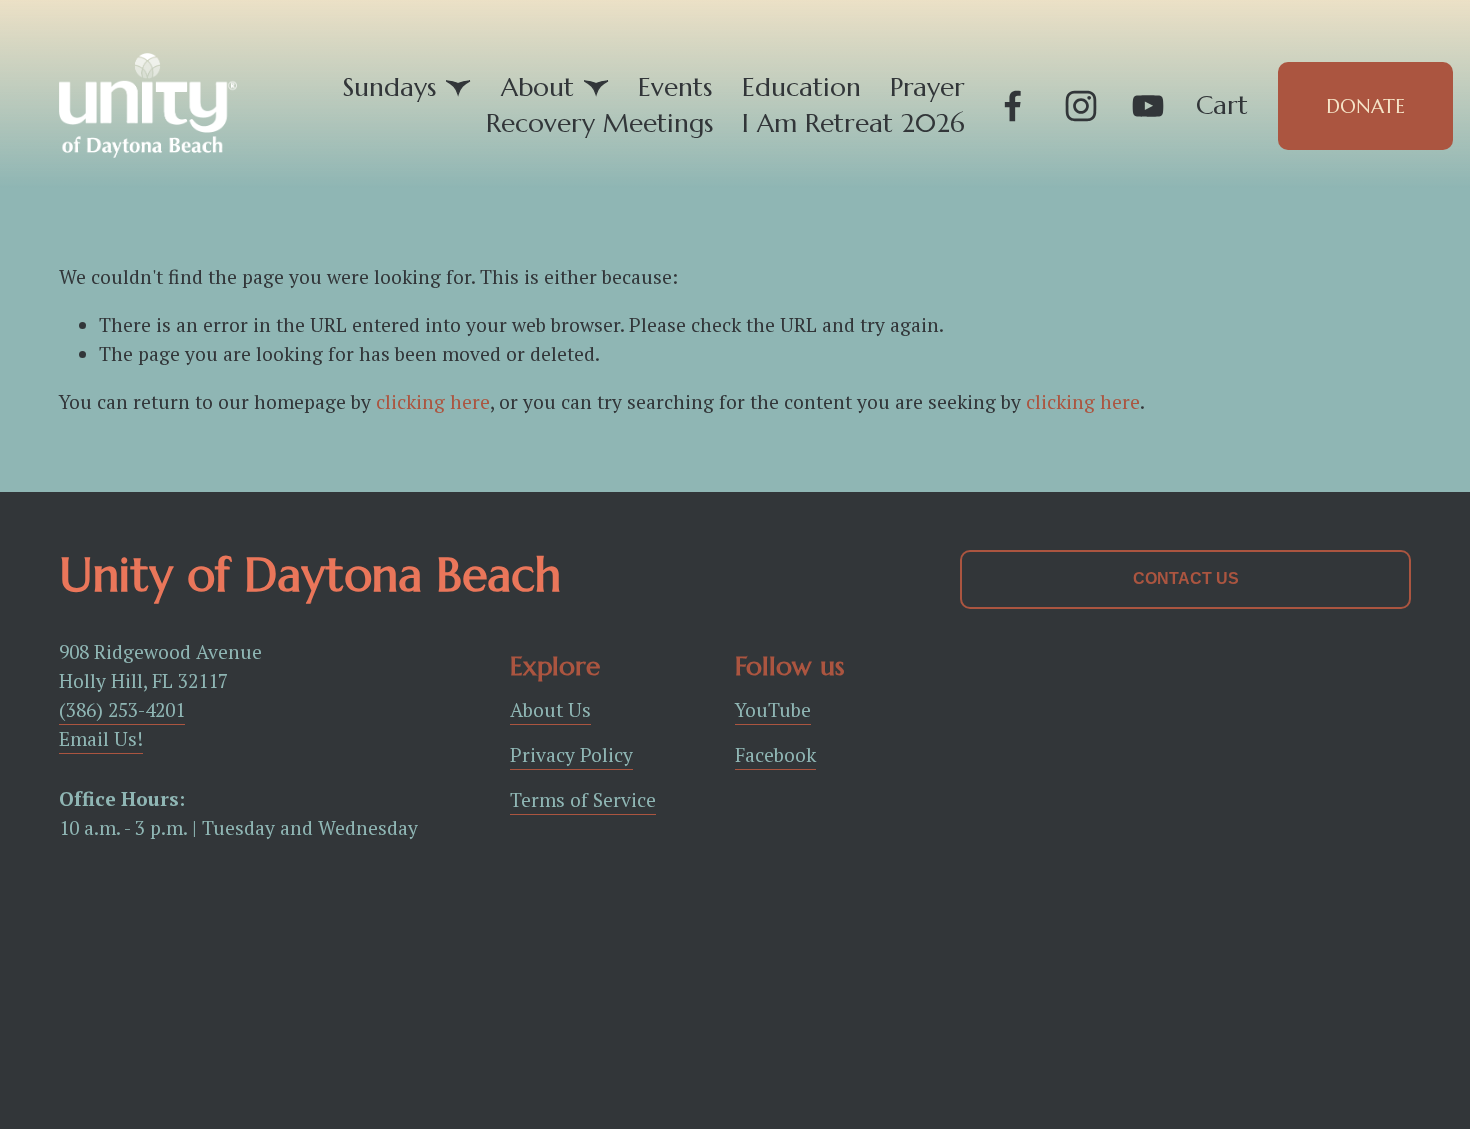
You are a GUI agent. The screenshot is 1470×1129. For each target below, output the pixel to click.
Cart (1222, 105)
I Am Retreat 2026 (853, 123)
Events (675, 87)
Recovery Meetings (599, 123)
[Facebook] (1013, 106)
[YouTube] (1148, 106)
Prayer (927, 87)
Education (801, 87)
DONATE (1365, 106)
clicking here (433, 402)
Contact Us (1186, 578)
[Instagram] (1081, 106)
